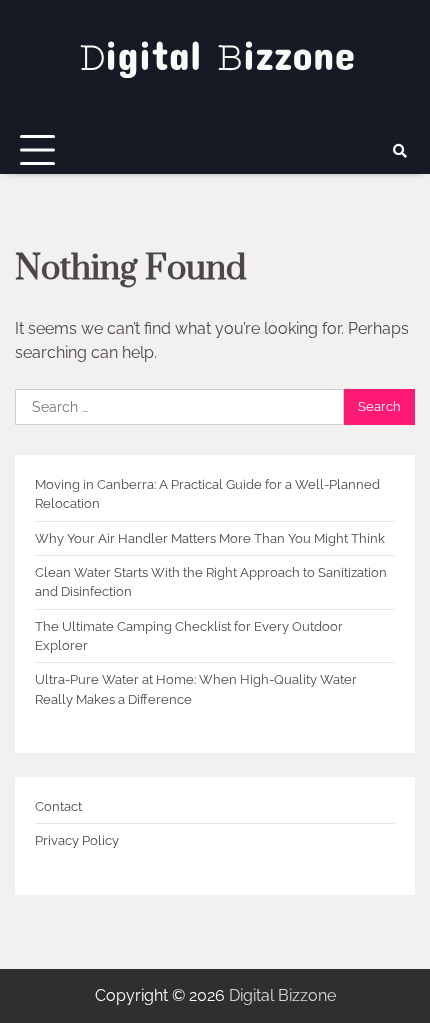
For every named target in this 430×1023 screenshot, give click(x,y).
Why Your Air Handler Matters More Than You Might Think (210, 538)
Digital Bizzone (282, 995)
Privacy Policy (77, 840)
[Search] (400, 151)
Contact (58, 806)
